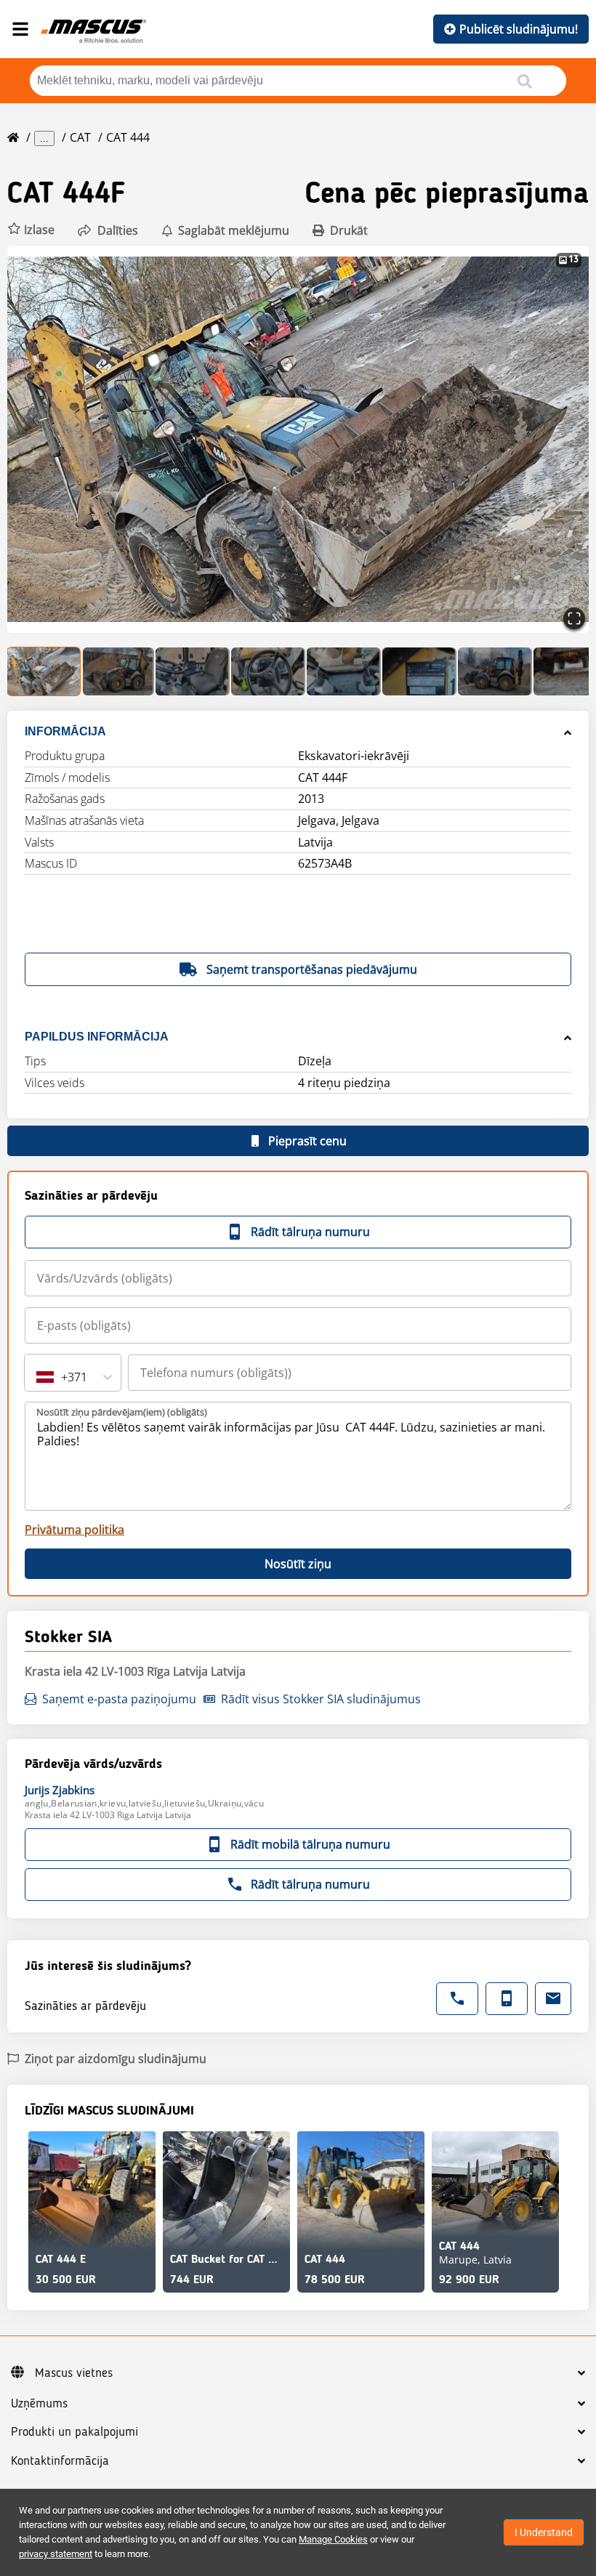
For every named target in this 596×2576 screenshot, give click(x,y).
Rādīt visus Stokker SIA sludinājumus (321, 1699)
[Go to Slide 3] (193, 671)
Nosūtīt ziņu (298, 1564)
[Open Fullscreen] (574, 618)
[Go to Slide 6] (419, 671)
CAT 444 (128, 137)
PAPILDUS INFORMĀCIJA (97, 1037)
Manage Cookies (333, 2539)
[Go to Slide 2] (118, 671)
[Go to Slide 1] (44, 671)
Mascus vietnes (74, 2373)
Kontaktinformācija (60, 2461)
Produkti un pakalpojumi (74, 2432)
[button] (31, 230)
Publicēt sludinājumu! (519, 29)
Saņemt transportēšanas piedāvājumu (312, 969)
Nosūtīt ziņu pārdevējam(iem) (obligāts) (122, 1412)
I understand (544, 2532)
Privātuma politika (74, 1530)
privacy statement (56, 2554)
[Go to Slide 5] (344, 671)
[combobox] (38, 1377)
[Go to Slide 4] (268, 671)
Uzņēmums (39, 2404)
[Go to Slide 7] (495, 671)
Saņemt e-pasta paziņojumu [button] (119, 1699)
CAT (80, 137)
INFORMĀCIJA (65, 731)
